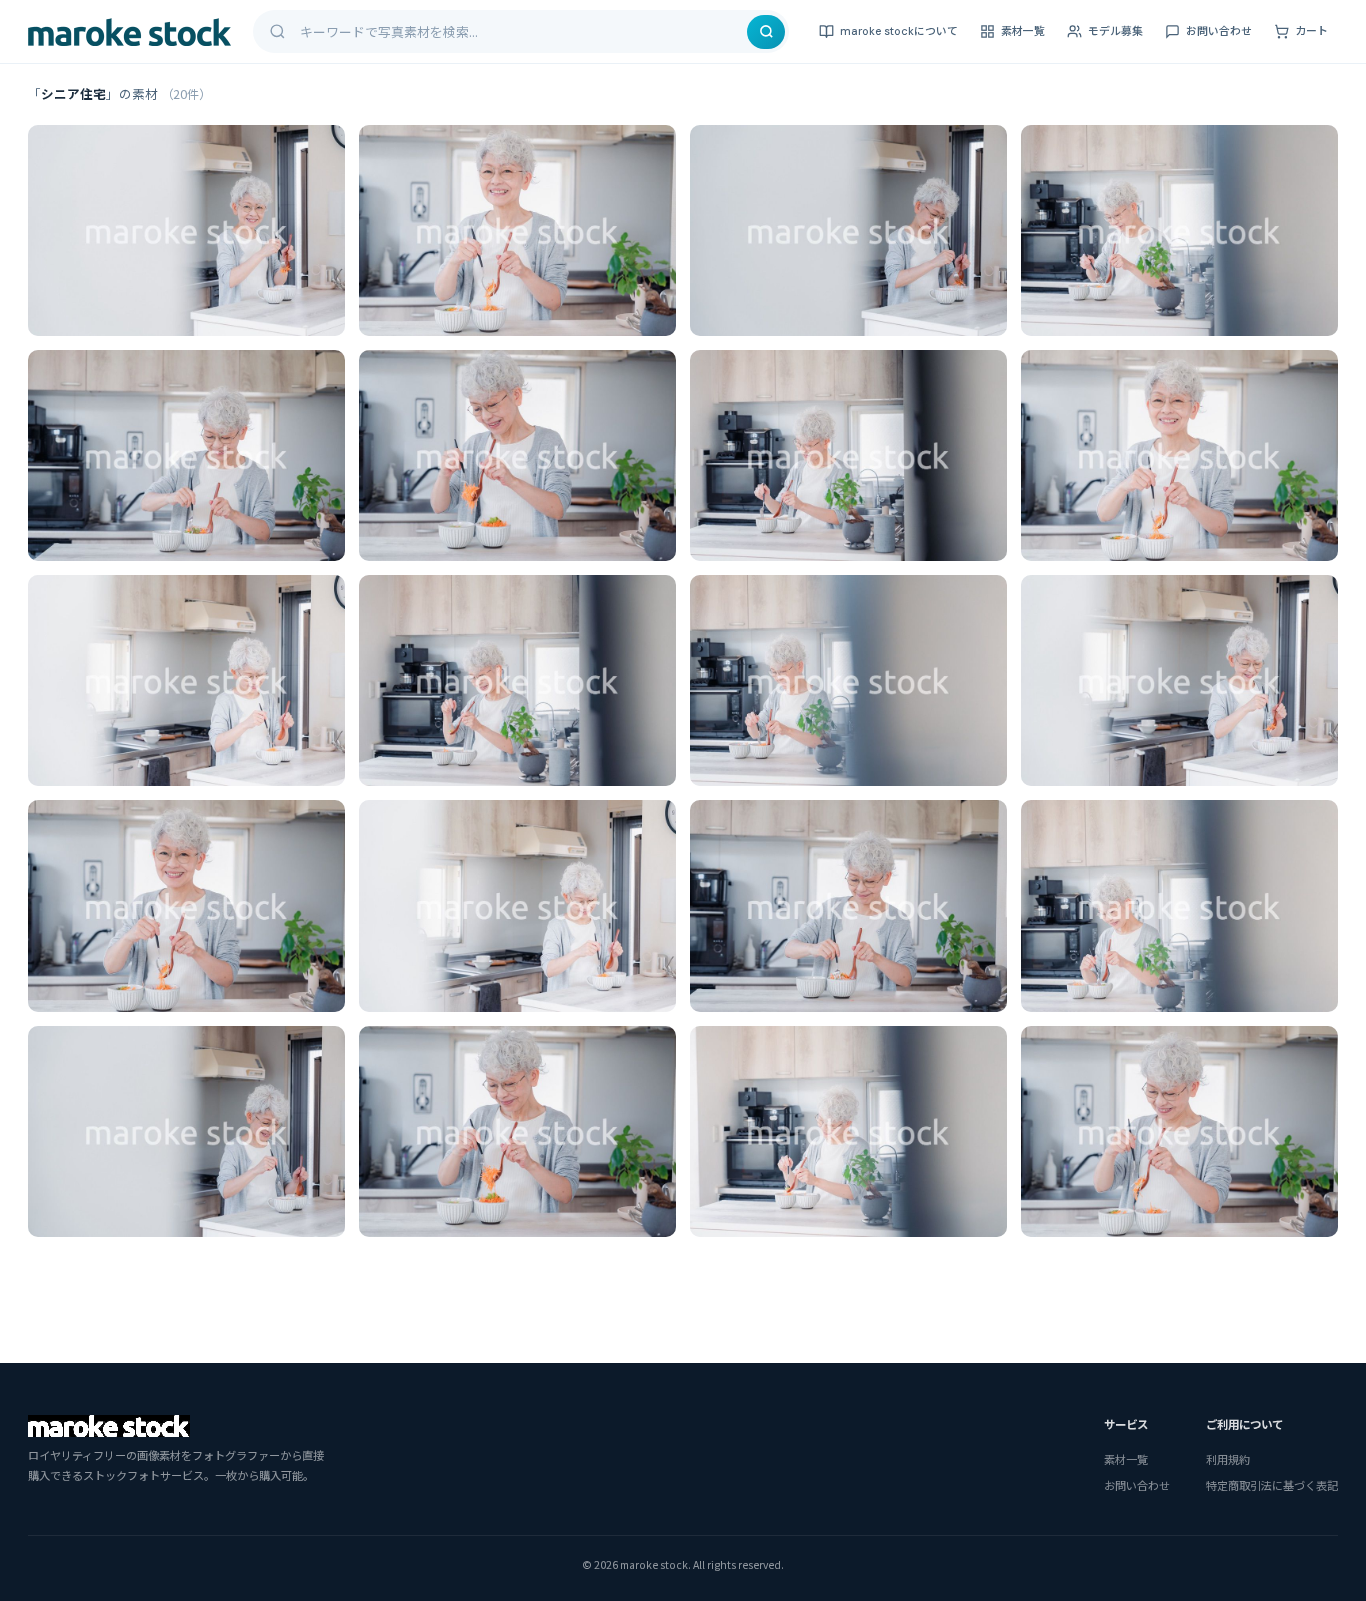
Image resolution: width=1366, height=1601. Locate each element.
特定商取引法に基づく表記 (1272, 1485)
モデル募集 (1115, 31)
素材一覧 (1023, 31)
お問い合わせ (1219, 31)
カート (1311, 31)
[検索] (766, 32)
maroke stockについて (899, 31)
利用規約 (1228, 1459)
